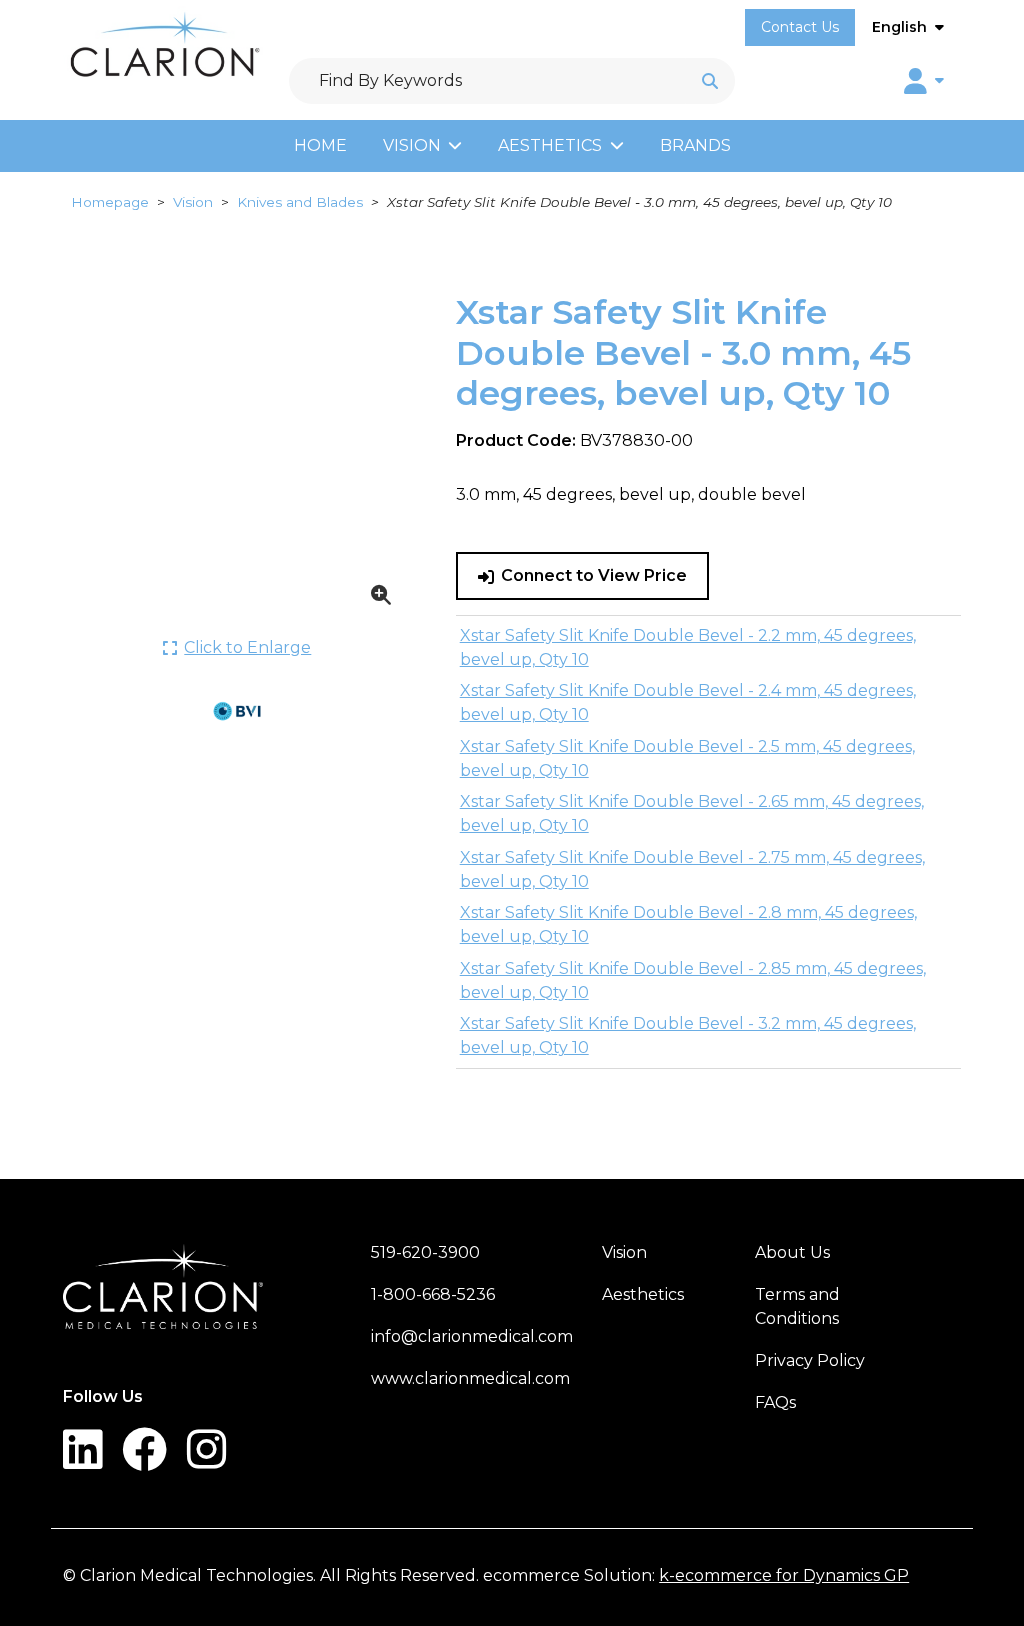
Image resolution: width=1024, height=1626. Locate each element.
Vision (412, 145)
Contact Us (800, 27)
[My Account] (924, 81)
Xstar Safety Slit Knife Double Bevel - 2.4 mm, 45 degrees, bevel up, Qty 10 (688, 702)
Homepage (110, 202)
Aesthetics (550, 145)
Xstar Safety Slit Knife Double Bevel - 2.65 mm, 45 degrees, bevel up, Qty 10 (692, 813)
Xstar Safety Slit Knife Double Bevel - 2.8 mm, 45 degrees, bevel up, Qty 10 (688, 924)
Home (320, 145)
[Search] (710, 81)
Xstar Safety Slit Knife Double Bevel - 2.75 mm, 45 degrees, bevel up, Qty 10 (692, 869)
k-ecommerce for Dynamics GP (784, 1575)
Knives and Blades (300, 202)
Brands (695, 145)
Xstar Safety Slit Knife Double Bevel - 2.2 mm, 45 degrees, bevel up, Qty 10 (688, 647)
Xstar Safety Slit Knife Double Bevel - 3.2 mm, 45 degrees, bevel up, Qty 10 (688, 1035)
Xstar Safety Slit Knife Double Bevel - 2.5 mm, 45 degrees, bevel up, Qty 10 (687, 758)
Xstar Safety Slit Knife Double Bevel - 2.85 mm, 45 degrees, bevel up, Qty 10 (693, 980)
